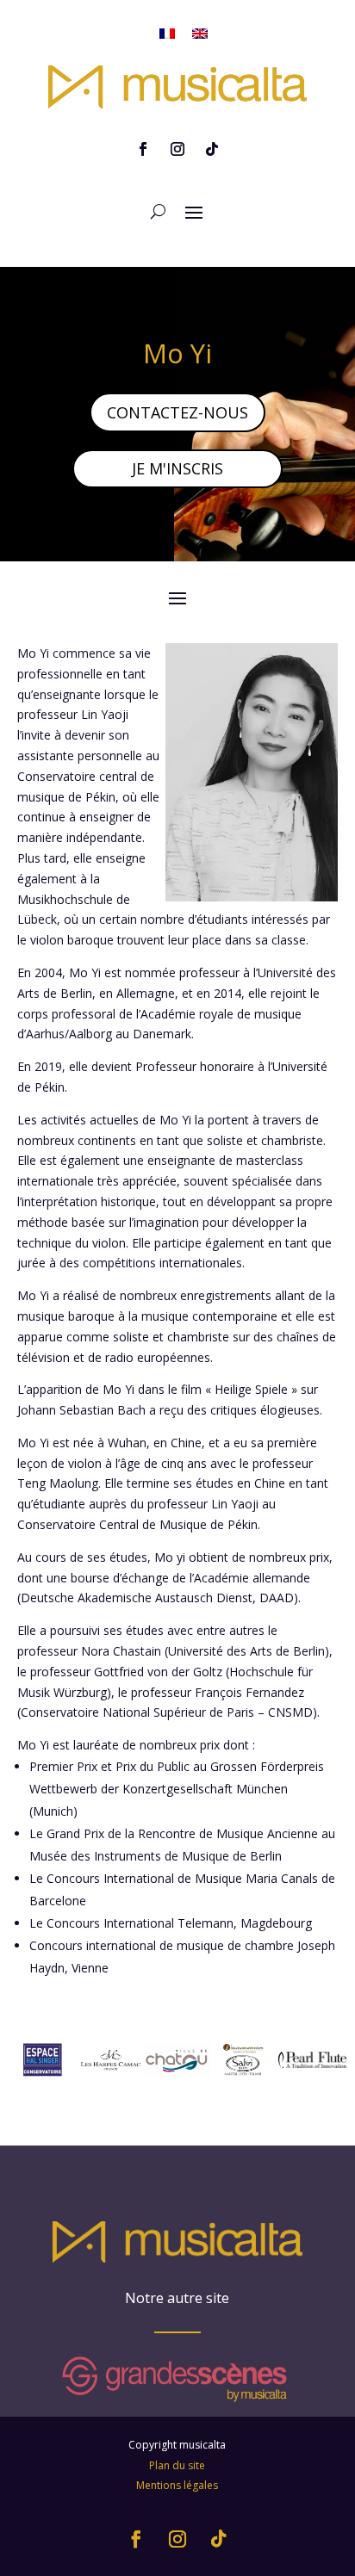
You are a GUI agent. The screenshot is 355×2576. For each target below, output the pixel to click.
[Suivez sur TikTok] (212, 149)
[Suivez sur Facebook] (143, 149)
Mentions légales (177, 2485)
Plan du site (177, 2465)
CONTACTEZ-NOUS (177, 412)
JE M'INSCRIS (177, 468)
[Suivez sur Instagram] (177, 149)
